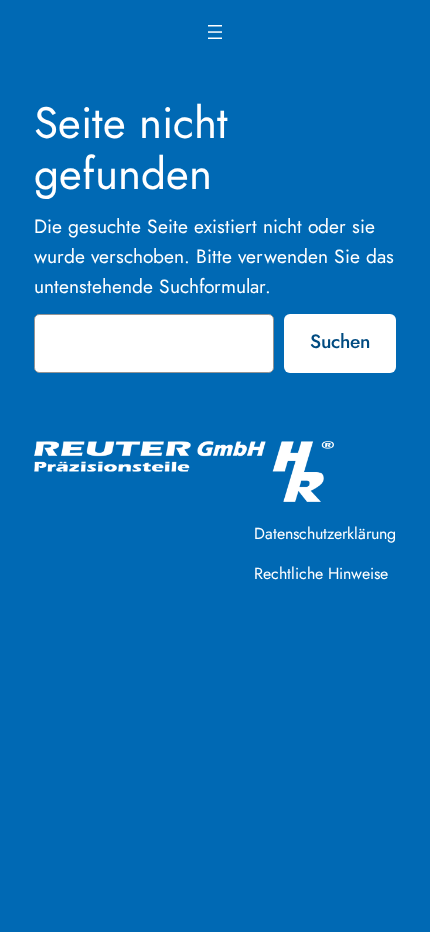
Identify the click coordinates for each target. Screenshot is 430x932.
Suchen (340, 341)
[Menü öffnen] (215, 32)
